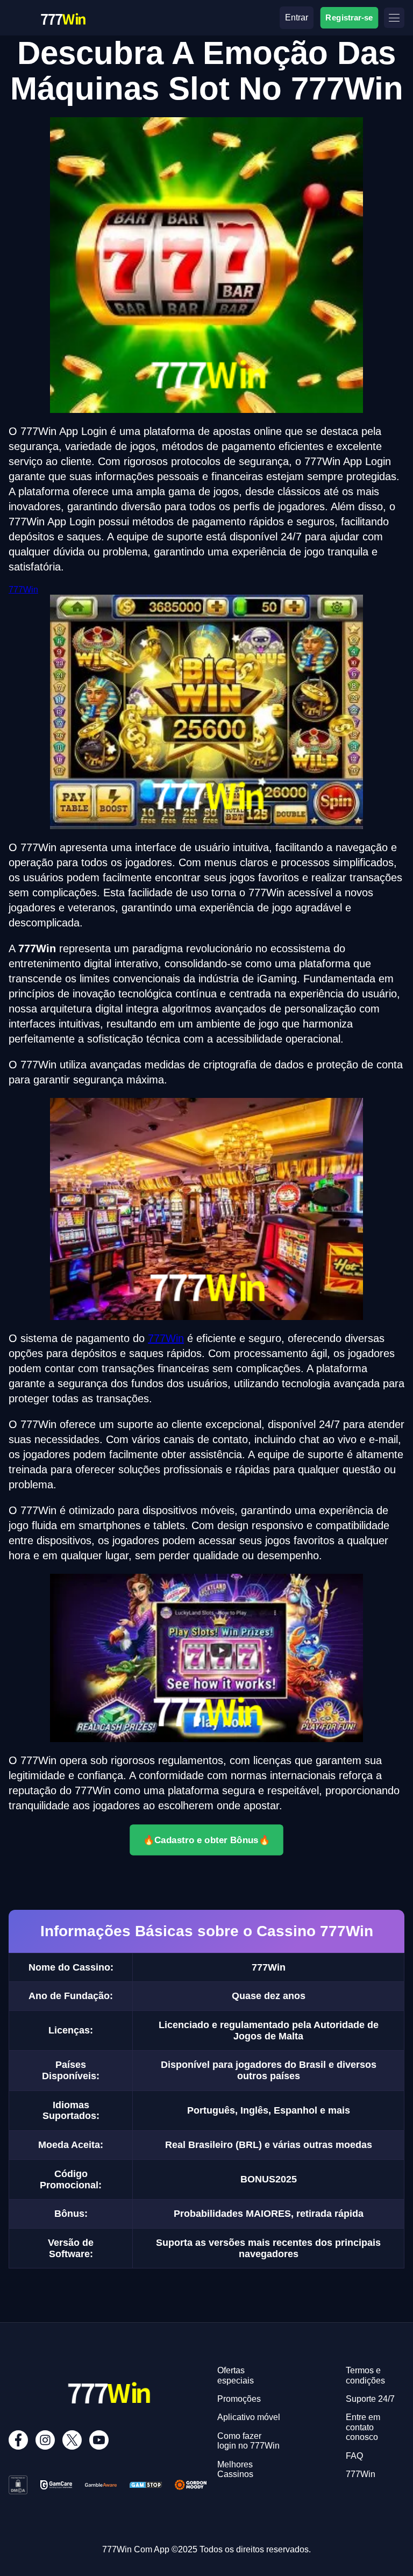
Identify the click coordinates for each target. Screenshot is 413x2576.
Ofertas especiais (236, 2375)
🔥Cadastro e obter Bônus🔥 (206, 1840)
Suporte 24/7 (370, 2399)
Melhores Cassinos (235, 2469)
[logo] (62, 9)
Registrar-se (349, 17)
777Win (23, 590)
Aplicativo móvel (249, 2417)
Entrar (297, 17)
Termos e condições (365, 2375)
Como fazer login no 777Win (248, 2441)
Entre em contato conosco (363, 2427)
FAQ (354, 2456)
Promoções (239, 2399)
